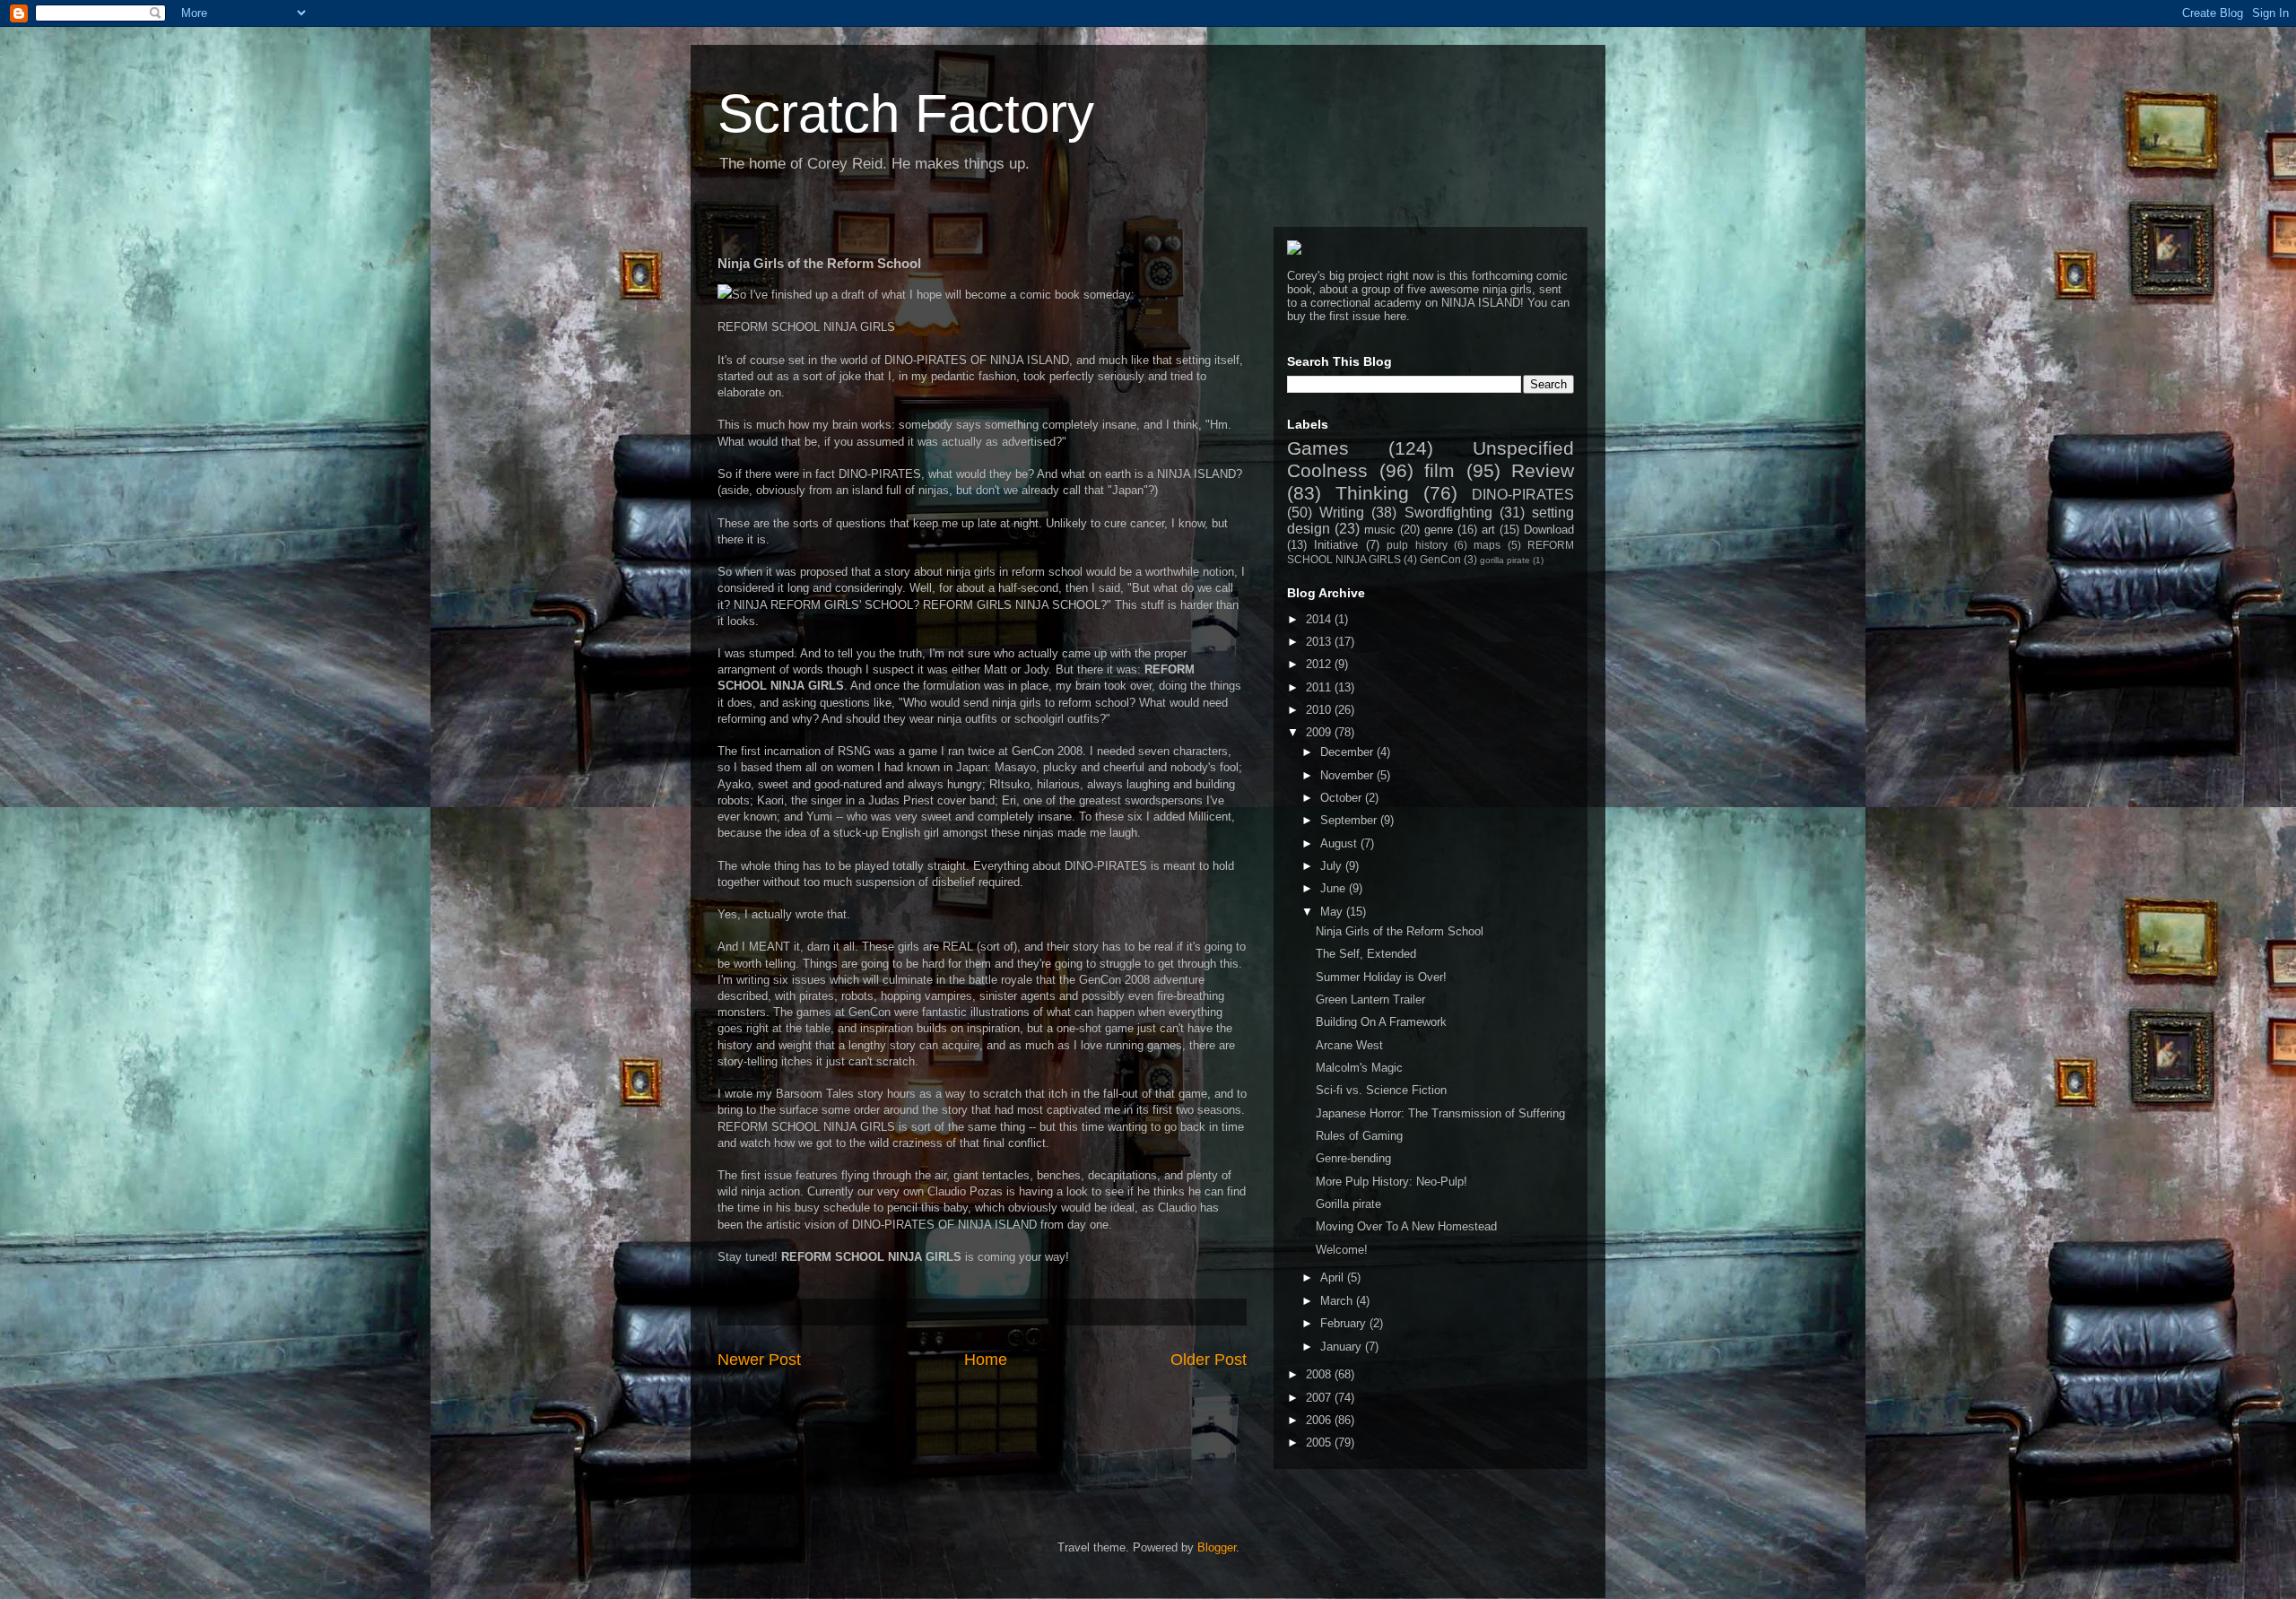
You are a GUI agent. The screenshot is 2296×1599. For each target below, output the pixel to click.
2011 (1320, 687)
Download (1549, 530)
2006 (1320, 1420)
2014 (1320, 619)
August (1340, 843)
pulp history (1417, 545)
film (1439, 470)
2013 (1320, 642)
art (1488, 530)
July (1333, 866)
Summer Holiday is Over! (1381, 977)
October (1343, 798)
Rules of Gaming (1359, 1136)
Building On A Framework (1381, 1022)
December (1348, 752)
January (1343, 1347)
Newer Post (759, 1360)
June (1335, 888)
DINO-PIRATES (1523, 495)
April (1334, 1277)
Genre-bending (1353, 1158)
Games (1318, 448)
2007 (1320, 1398)
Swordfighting (1448, 513)
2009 (1320, 732)
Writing (1342, 513)
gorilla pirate (1505, 560)
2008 (1320, 1374)
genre (1439, 530)
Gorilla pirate (1348, 1204)
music (1380, 530)
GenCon (1440, 559)
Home (986, 1360)
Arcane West (1349, 1045)
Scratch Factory (906, 113)
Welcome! (1342, 1250)
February (1345, 1323)
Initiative (1336, 545)
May (1333, 912)
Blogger (1217, 1547)
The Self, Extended (1366, 954)
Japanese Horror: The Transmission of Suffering (1440, 1113)
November (1348, 775)
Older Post (1209, 1360)
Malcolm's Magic (1359, 1068)
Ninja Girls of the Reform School (1400, 931)
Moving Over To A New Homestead (1406, 1226)
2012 (1320, 664)
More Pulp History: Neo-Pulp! (1392, 1182)
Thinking (1372, 493)
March (1338, 1301)
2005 (1320, 1443)
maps (1487, 545)
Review (1543, 470)
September (1350, 820)
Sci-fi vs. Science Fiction (1381, 1090)
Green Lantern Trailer (1370, 999)
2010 (1320, 710)
